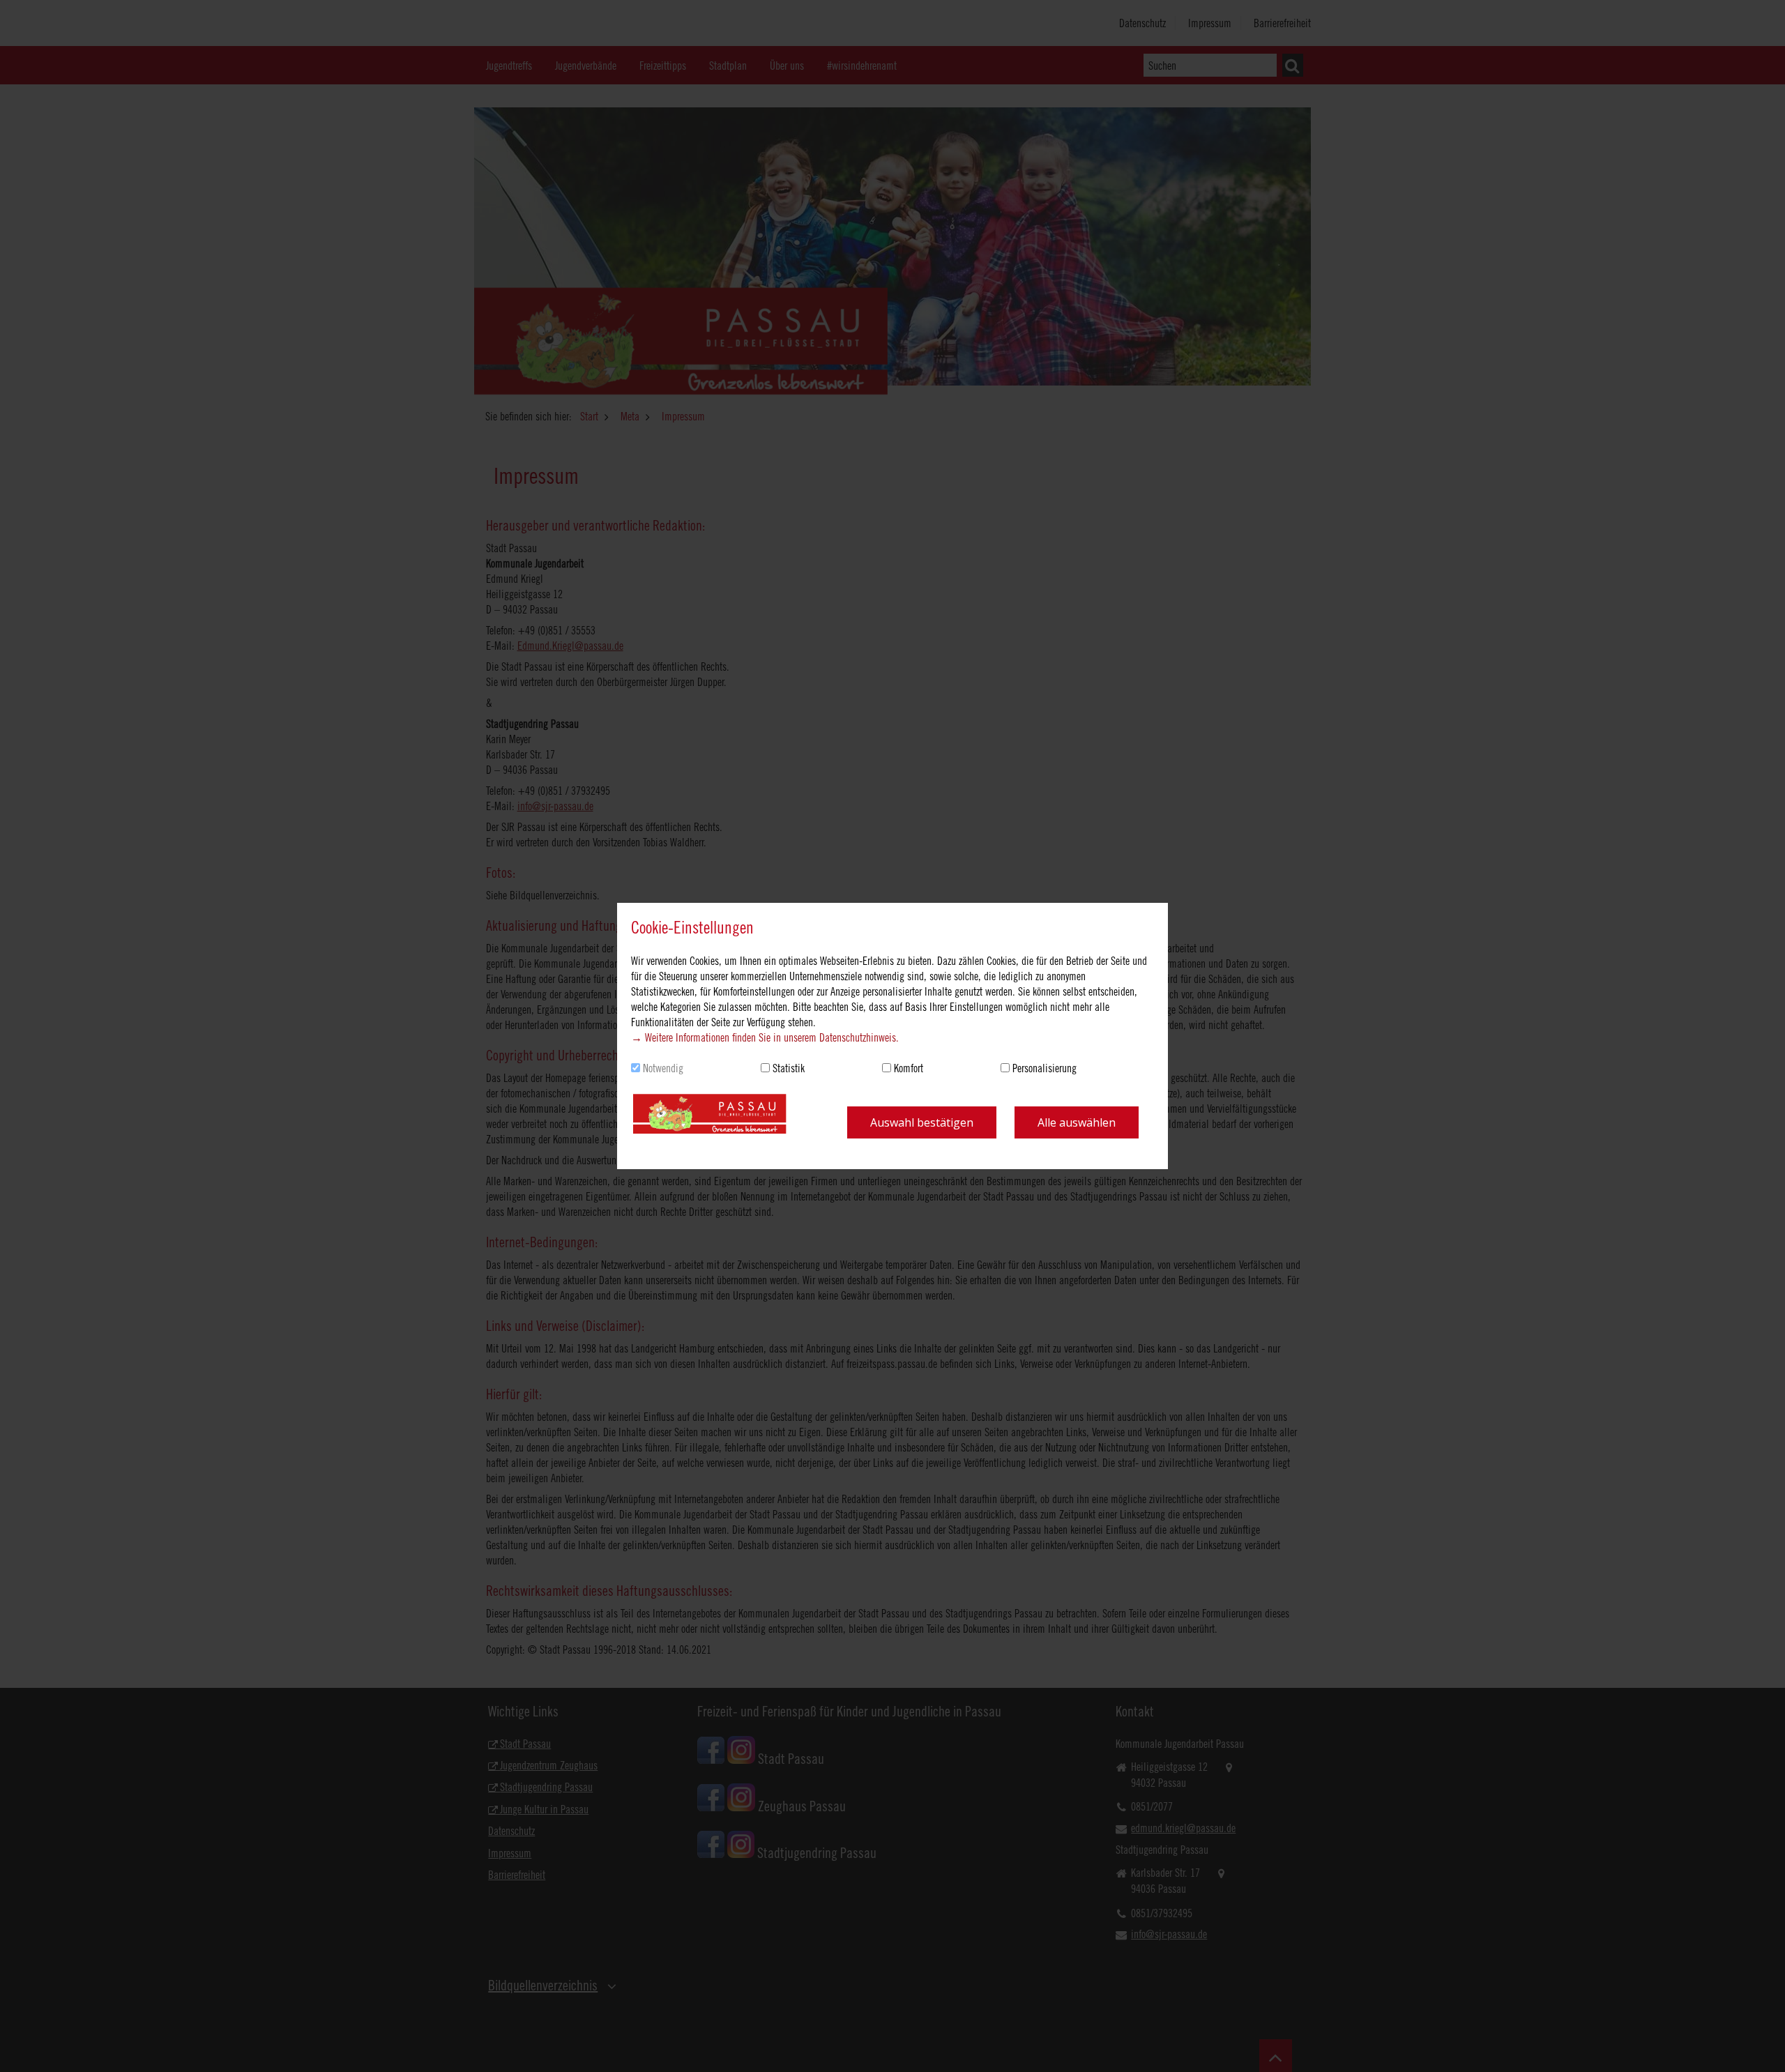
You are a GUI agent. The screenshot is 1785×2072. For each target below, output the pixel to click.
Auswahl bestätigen (922, 1122)
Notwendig (663, 1068)
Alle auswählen (1077, 1122)
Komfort (909, 1068)
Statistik (789, 1068)
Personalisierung (1045, 1068)
